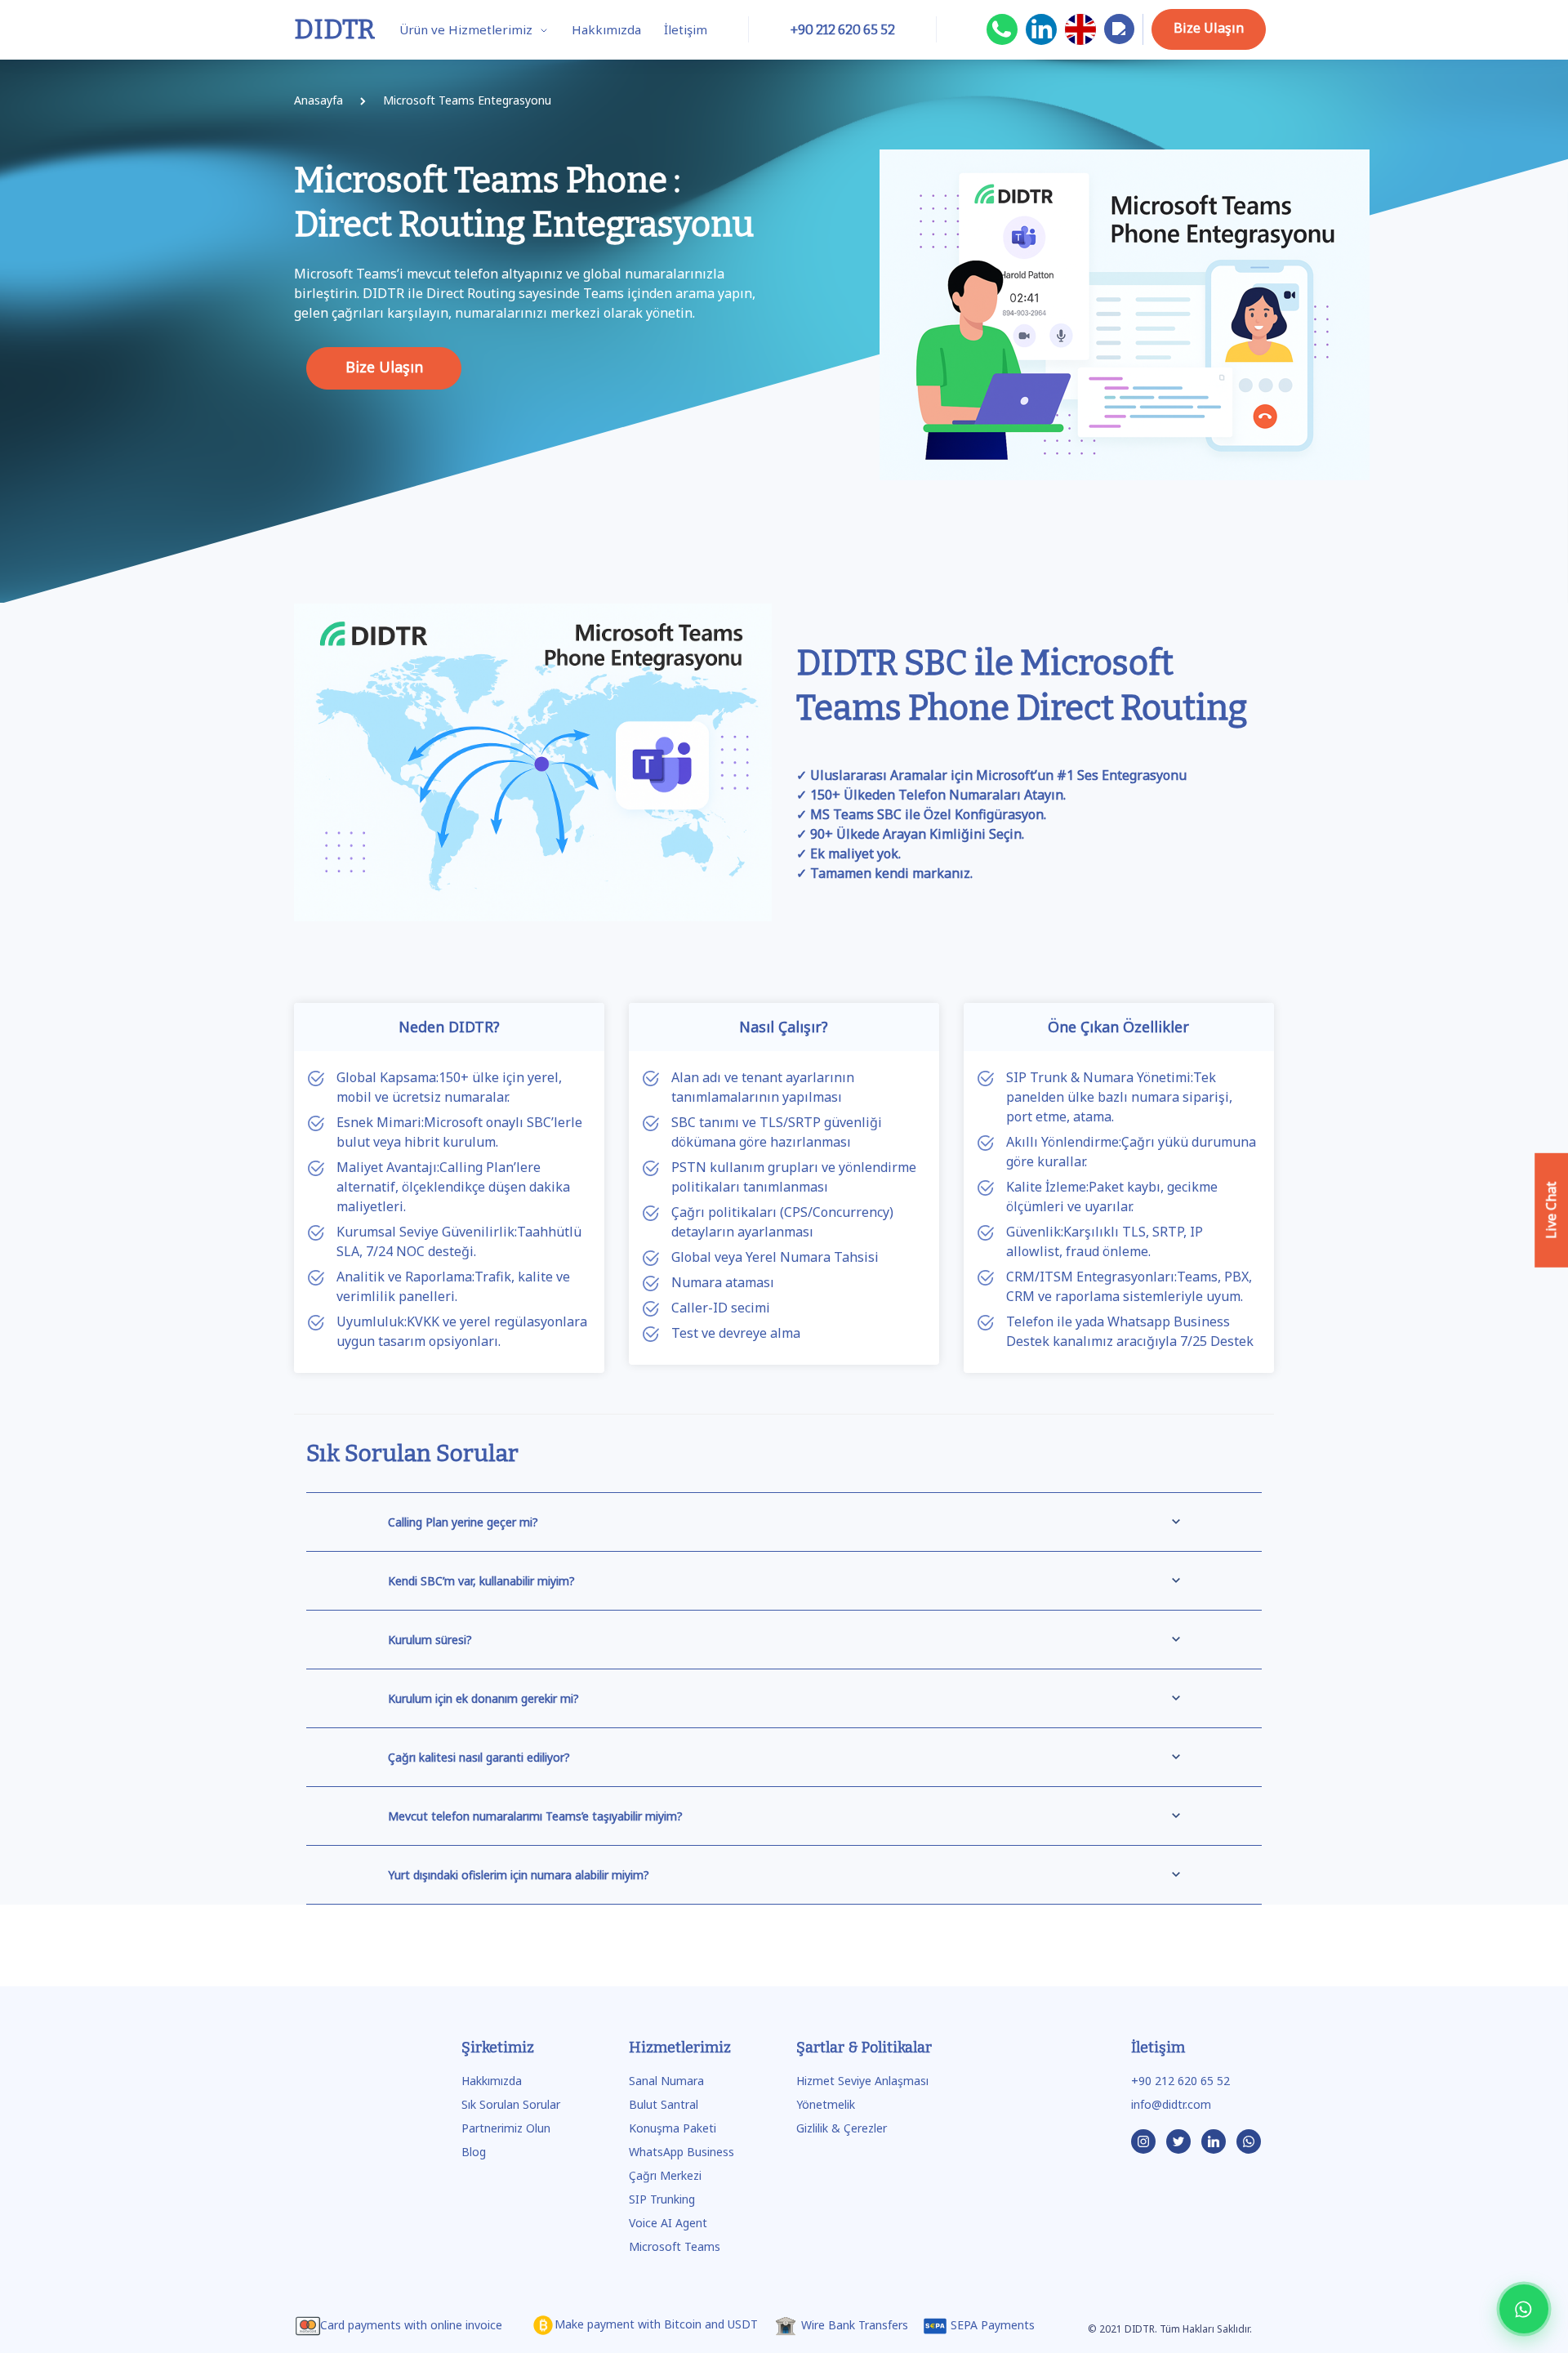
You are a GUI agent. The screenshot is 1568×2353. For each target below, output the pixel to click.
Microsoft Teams (675, 2246)
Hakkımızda (606, 29)
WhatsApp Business (682, 2152)
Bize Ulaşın (1209, 28)
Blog (474, 2152)
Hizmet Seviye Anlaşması (862, 2081)
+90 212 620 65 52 (1180, 2081)
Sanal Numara (666, 2081)
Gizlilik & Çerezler (842, 2128)
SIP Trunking (662, 2199)
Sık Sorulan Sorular (511, 2104)
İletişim (686, 29)
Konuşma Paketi (673, 2128)
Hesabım (1119, 43)
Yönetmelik (826, 2104)
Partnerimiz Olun (506, 2128)
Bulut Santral (664, 2104)
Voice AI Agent (668, 2223)
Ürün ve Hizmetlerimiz (468, 29)
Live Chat (1551, 1210)
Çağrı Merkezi (665, 2175)
